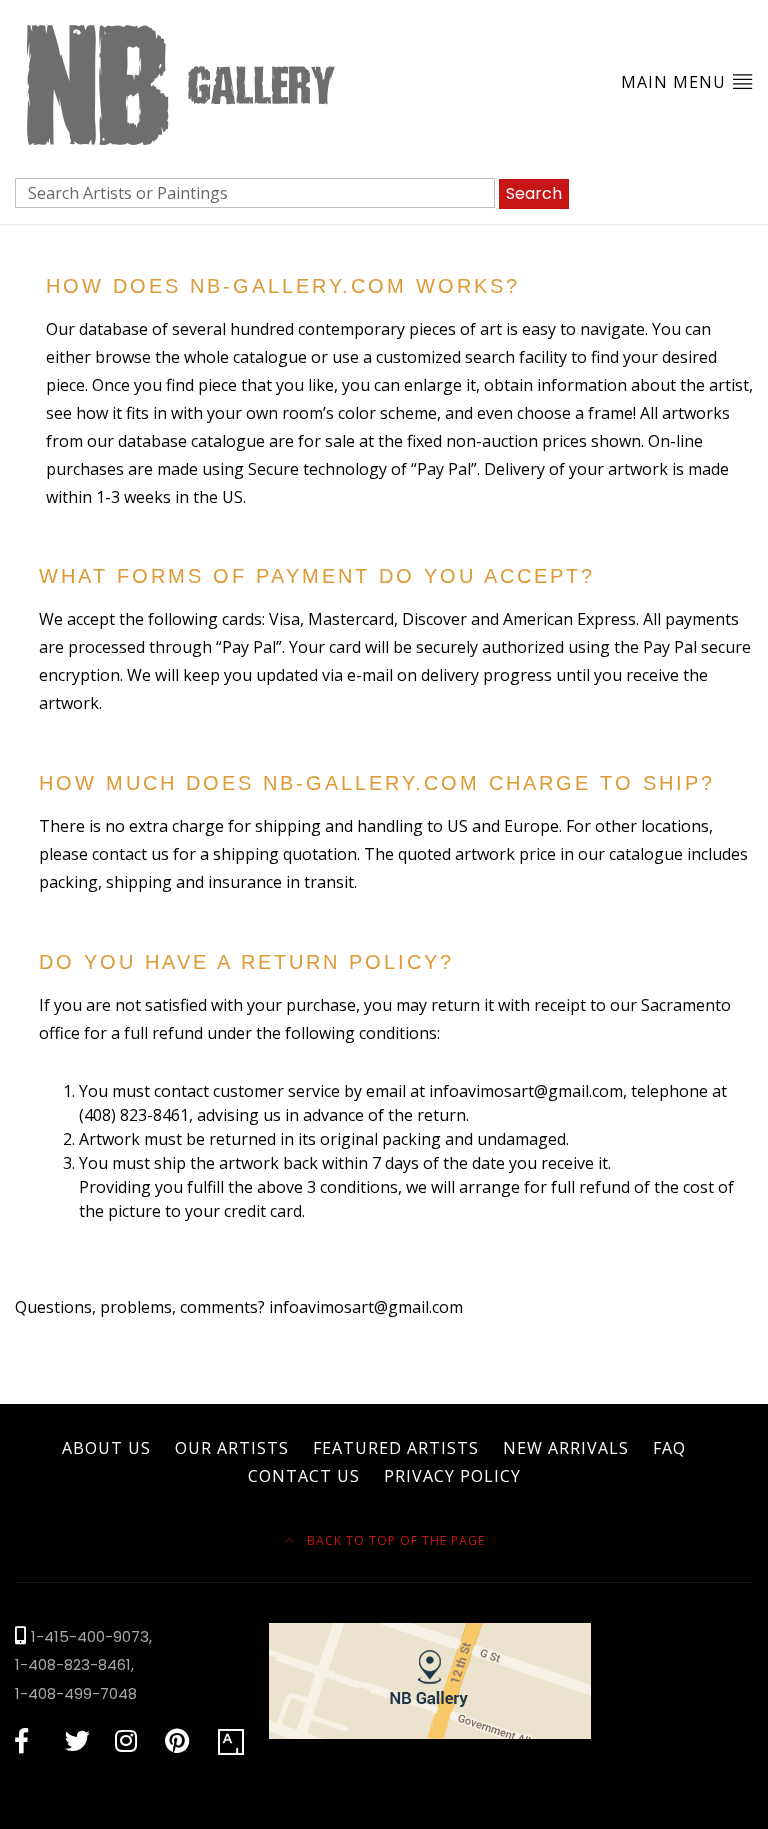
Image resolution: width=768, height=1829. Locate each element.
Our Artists (232, 1448)
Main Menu (676, 82)
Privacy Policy (452, 1476)
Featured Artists (396, 1448)
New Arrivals (566, 1448)
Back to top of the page (394, 1540)
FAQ (669, 1448)
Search (534, 193)
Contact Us (304, 1476)
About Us (106, 1448)
